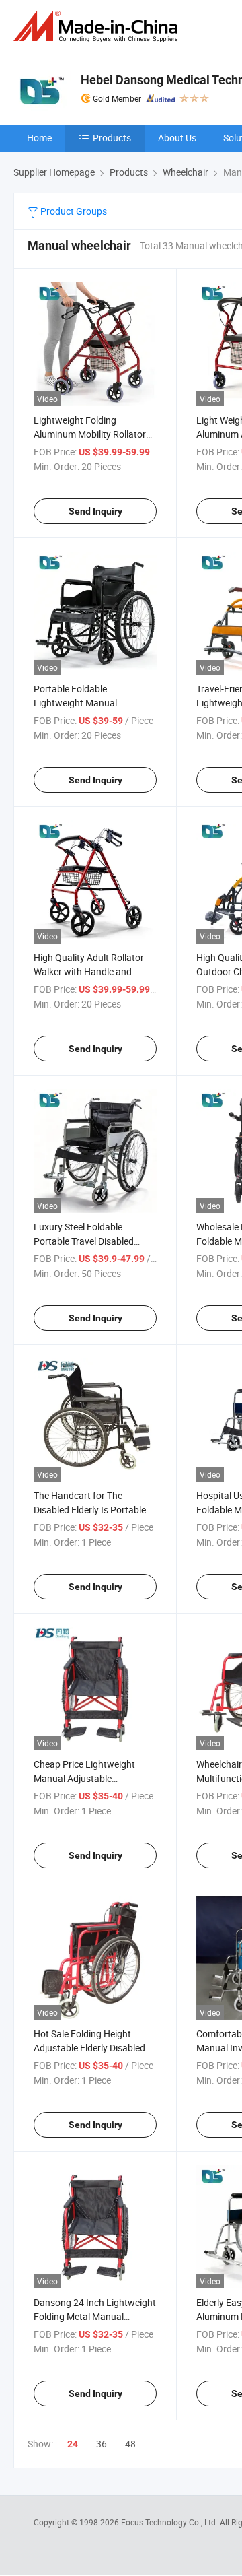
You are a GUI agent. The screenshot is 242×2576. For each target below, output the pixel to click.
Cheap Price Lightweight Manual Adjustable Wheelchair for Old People (87, 1778)
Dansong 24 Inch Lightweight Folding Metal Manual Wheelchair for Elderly (95, 2316)
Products (112, 138)
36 (102, 2444)
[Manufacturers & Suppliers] (98, 27)
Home (39, 138)
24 (73, 2444)
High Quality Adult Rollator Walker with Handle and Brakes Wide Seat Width (89, 971)
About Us (177, 138)
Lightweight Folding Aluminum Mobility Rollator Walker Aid (90, 434)
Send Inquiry (95, 511)
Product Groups (73, 211)
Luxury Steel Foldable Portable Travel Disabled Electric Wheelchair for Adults (94, 1241)
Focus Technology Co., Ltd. (170, 2522)
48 (130, 2444)
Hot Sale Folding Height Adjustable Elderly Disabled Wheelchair (89, 2048)
